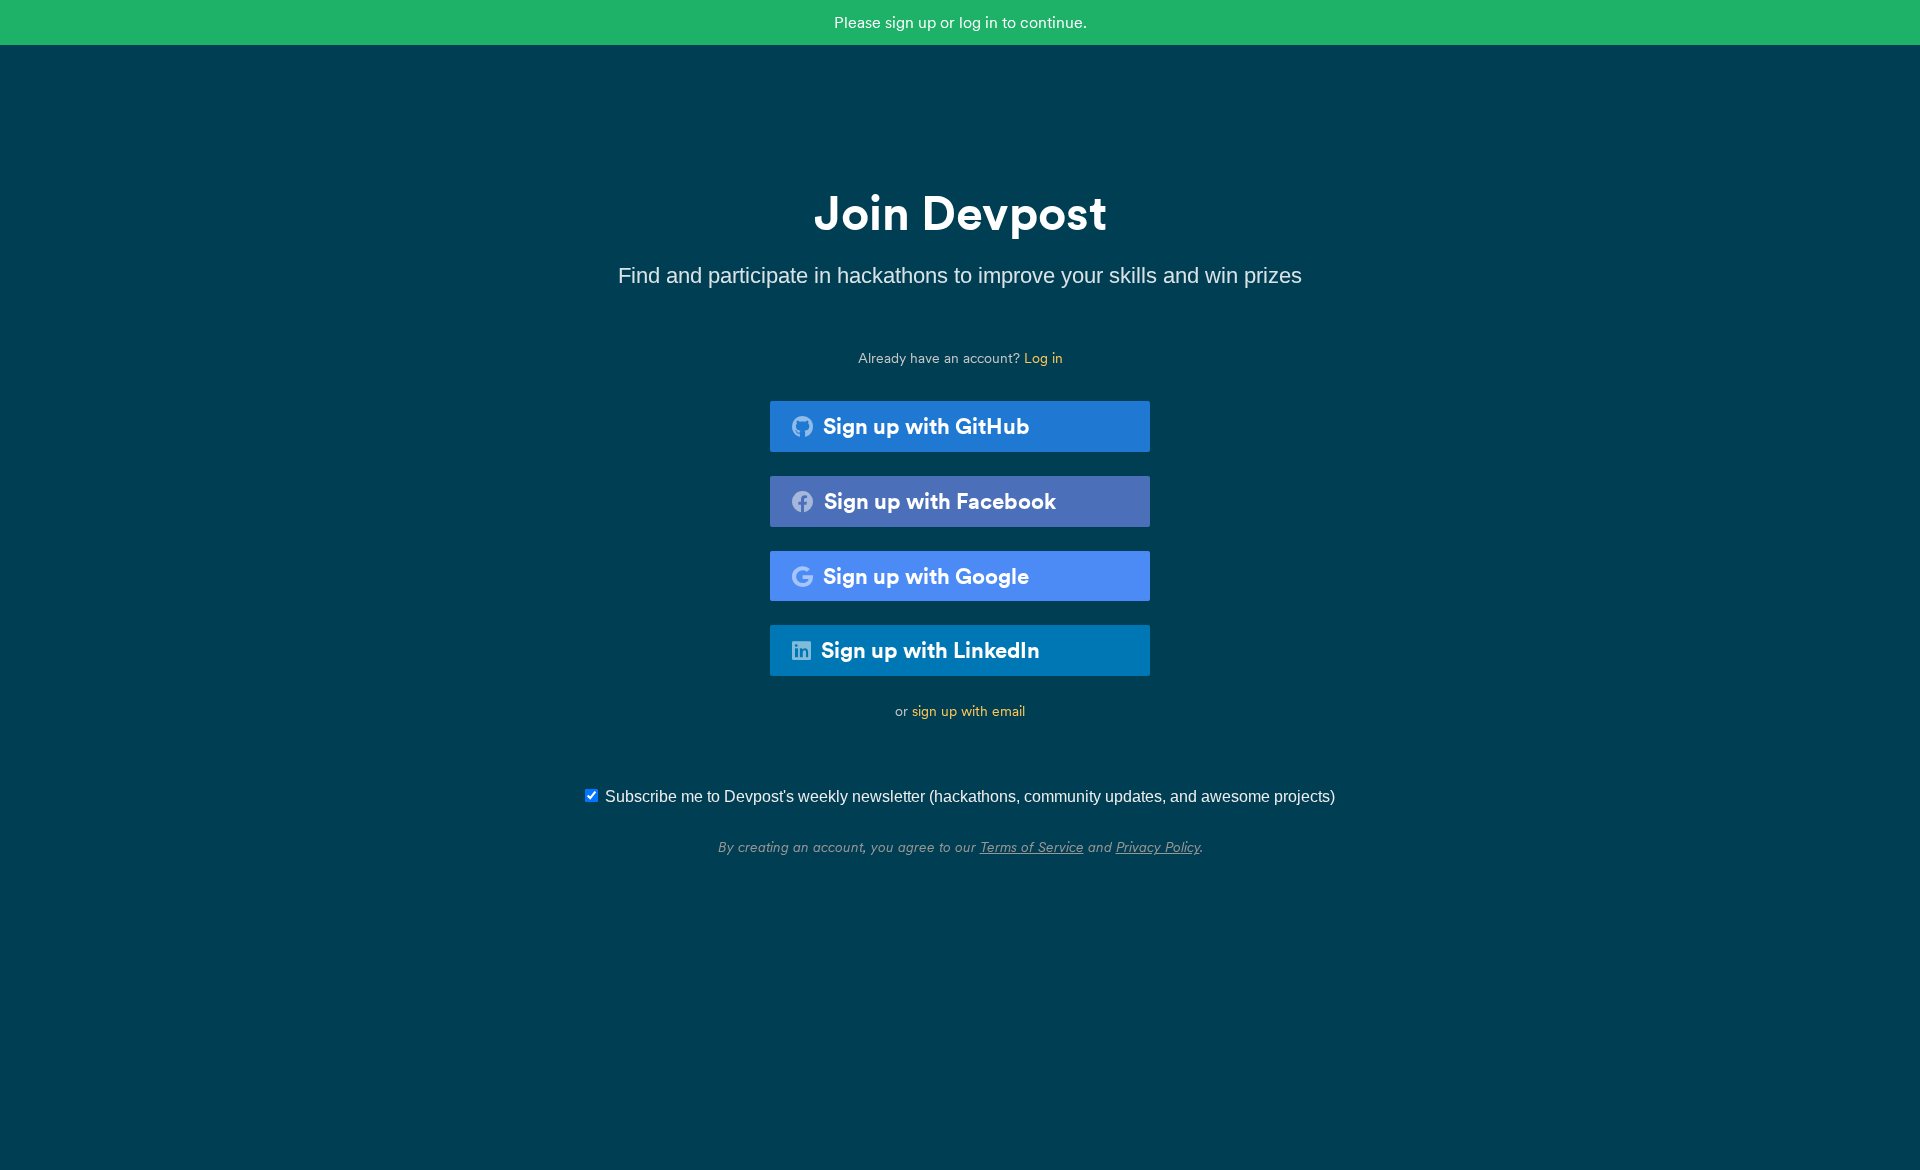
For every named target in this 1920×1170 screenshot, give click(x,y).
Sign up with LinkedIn (930, 650)
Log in (1043, 358)
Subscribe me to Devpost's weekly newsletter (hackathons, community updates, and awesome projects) (970, 796)
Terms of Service (1032, 847)
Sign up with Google (926, 576)
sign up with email (968, 711)
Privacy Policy (1158, 847)
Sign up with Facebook (940, 501)
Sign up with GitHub (926, 426)
